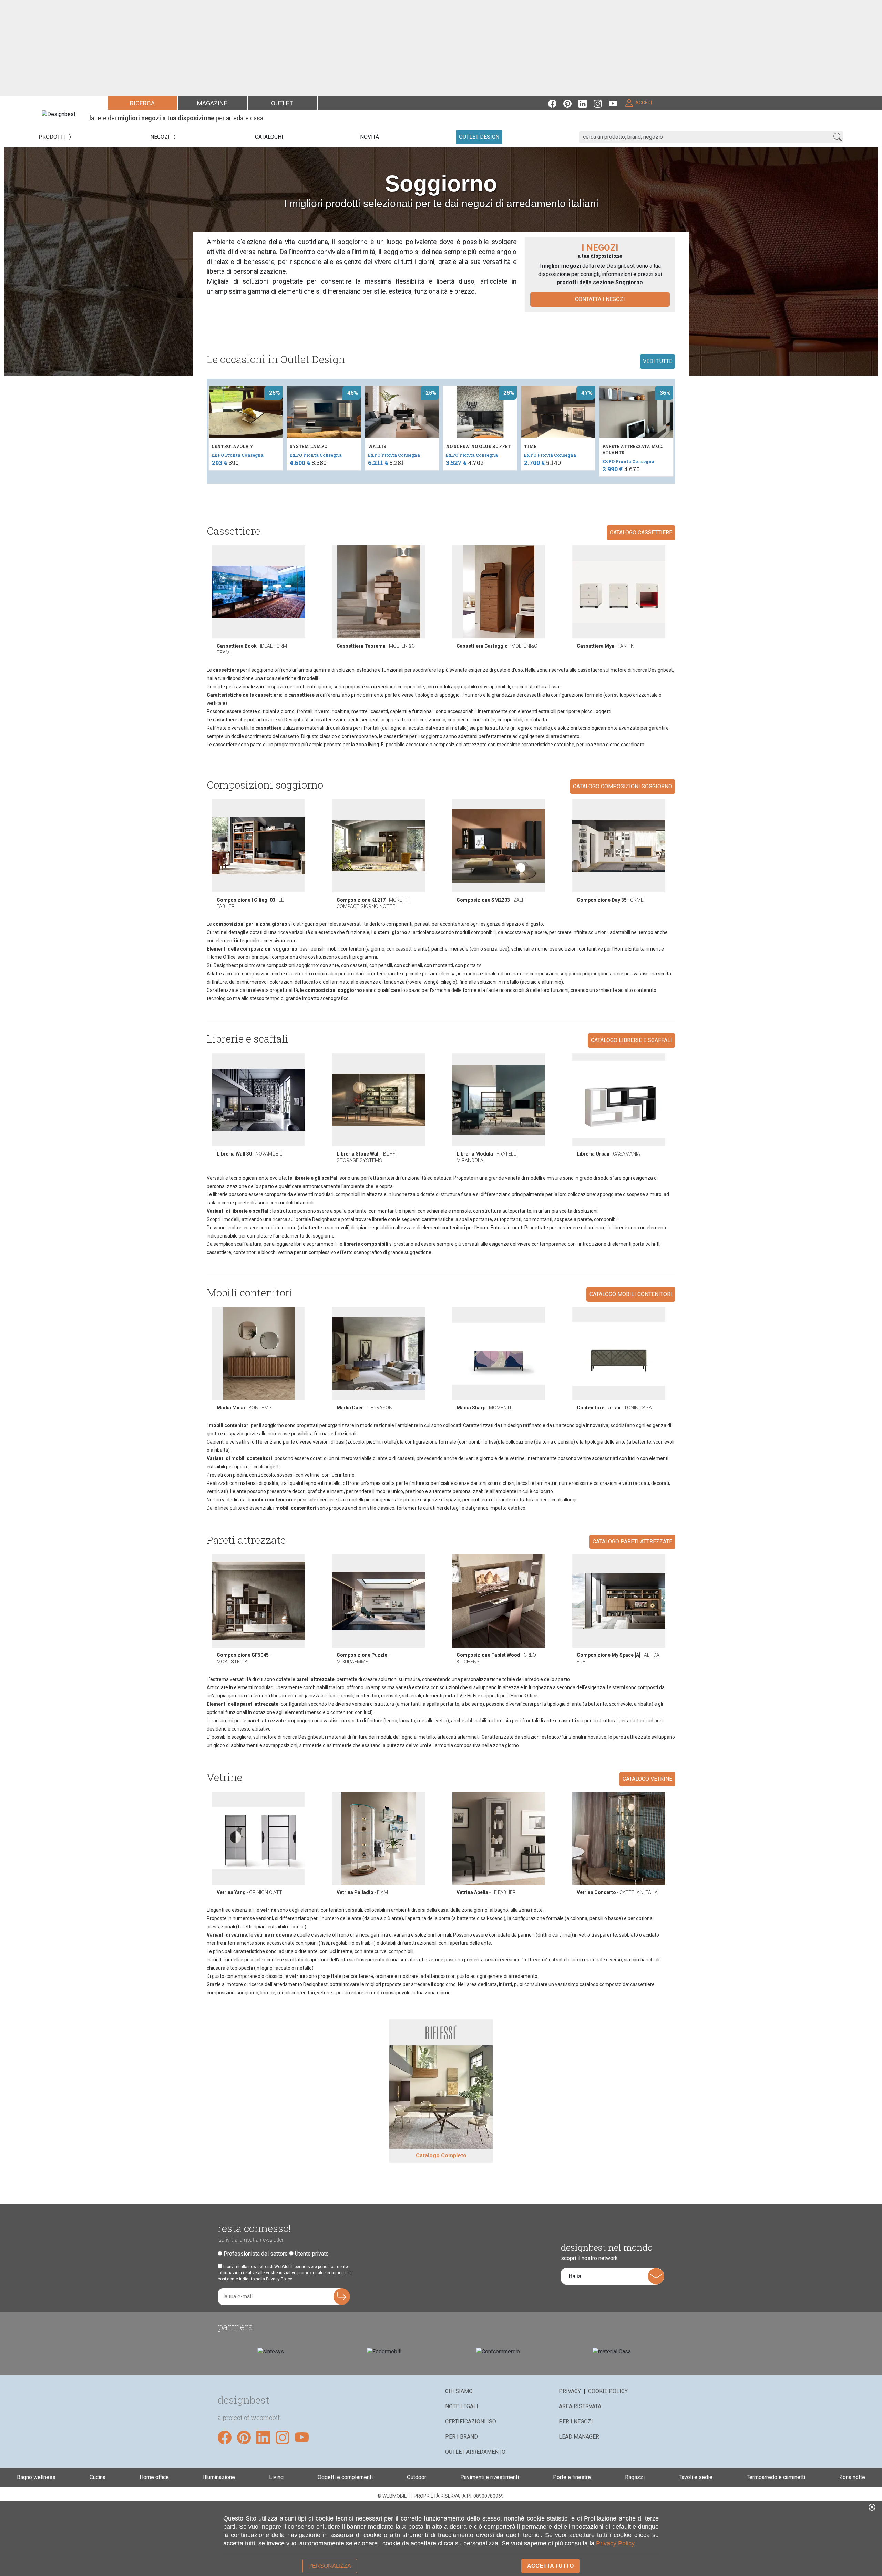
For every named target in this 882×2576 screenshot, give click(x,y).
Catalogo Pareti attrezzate (632, 1542)
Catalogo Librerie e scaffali (632, 1040)
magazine (212, 103)
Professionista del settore (256, 2254)
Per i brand (461, 2437)
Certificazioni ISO (471, 2421)
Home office (154, 2477)
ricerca (142, 103)
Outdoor (417, 2477)
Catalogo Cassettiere (641, 532)
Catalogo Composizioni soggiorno (623, 786)
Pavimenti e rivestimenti (490, 2477)
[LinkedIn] (586, 103)
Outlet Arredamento (475, 2452)
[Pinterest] (571, 103)
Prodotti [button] (53, 137)
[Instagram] (601, 103)
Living (276, 2477)
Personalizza (330, 2566)
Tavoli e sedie (696, 2477)
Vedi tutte (658, 361)
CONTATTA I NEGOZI (600, 299)
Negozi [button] (161, 137)
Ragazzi (635, 2477)
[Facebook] (556, 103)
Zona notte (852, 2477)
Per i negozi (576, 2421)
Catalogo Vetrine (647, 1779)
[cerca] (838, 137)
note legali (462, 2406)
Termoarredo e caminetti (776, 2477)
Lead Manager (579, 2437)
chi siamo (459, 2391)
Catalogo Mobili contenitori (631, 1294)
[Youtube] (616, 103)
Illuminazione (219, 2477)
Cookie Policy (608, 2391)
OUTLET (282, 103)
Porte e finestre (572, 2477)
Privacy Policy (615, 2543)
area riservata (580, 2406)
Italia (575, 2276)
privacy (570, 2391)
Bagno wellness (36, 2477)
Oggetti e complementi (345, 2477)
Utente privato (312, 2254)
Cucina (98, 2477)
